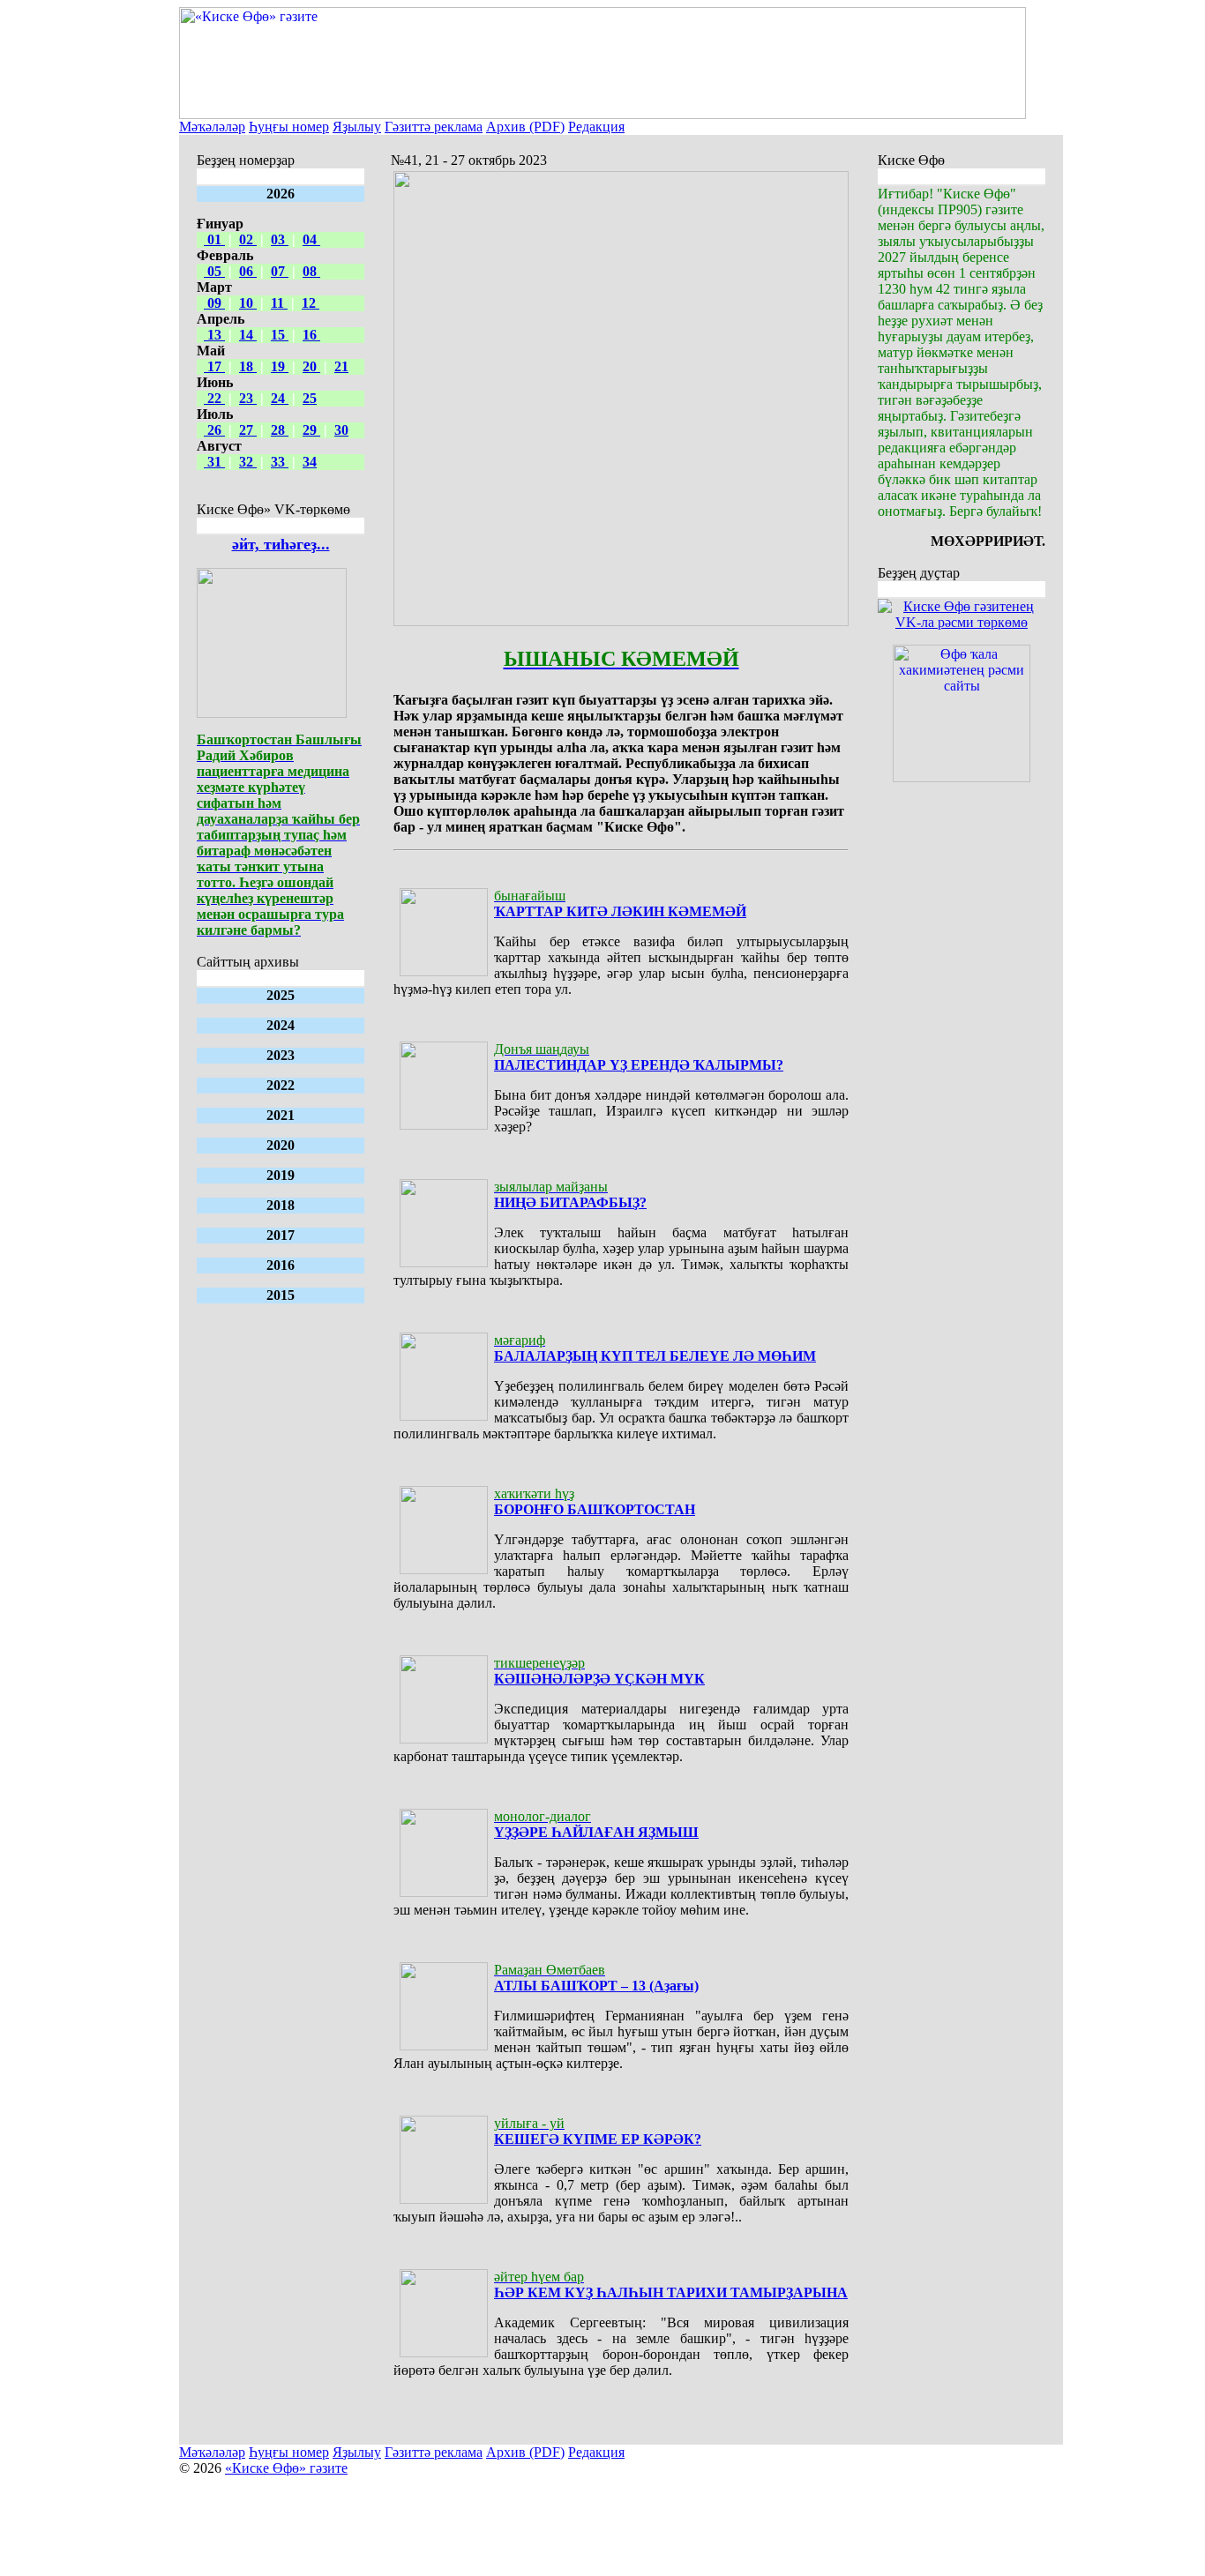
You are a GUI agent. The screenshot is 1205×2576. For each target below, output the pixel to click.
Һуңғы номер (289, 127)
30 (341, 430)
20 (311, 366)
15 (280, 335)
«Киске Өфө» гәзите (286, 2468)
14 (248, 335)
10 (248, 303)
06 (248, 271)
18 (248, 366)
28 (280, 430)
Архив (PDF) (525, 127)
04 (311, 239)
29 (311, 430)
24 (280, 398)
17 (214, 366)
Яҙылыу (357, 127)
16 (311, 335)
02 (248, 239)
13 (214, 335)
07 (280, 271)
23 (248, 398)
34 (310, 462)
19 (280, 366)
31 (214, 462)
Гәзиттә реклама (434, 127)
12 (311, 303)
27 (248, 430)
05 (214, 271)
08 (311, 271)
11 (279, 303)
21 (341, 366)
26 (214, 430)
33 (280, 462)
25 (310, 398)
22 (214, 398)
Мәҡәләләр (212, 127)
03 (280, 239)
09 (214, 303)
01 (214, 239)
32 (248, 462)
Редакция (596, 127)
